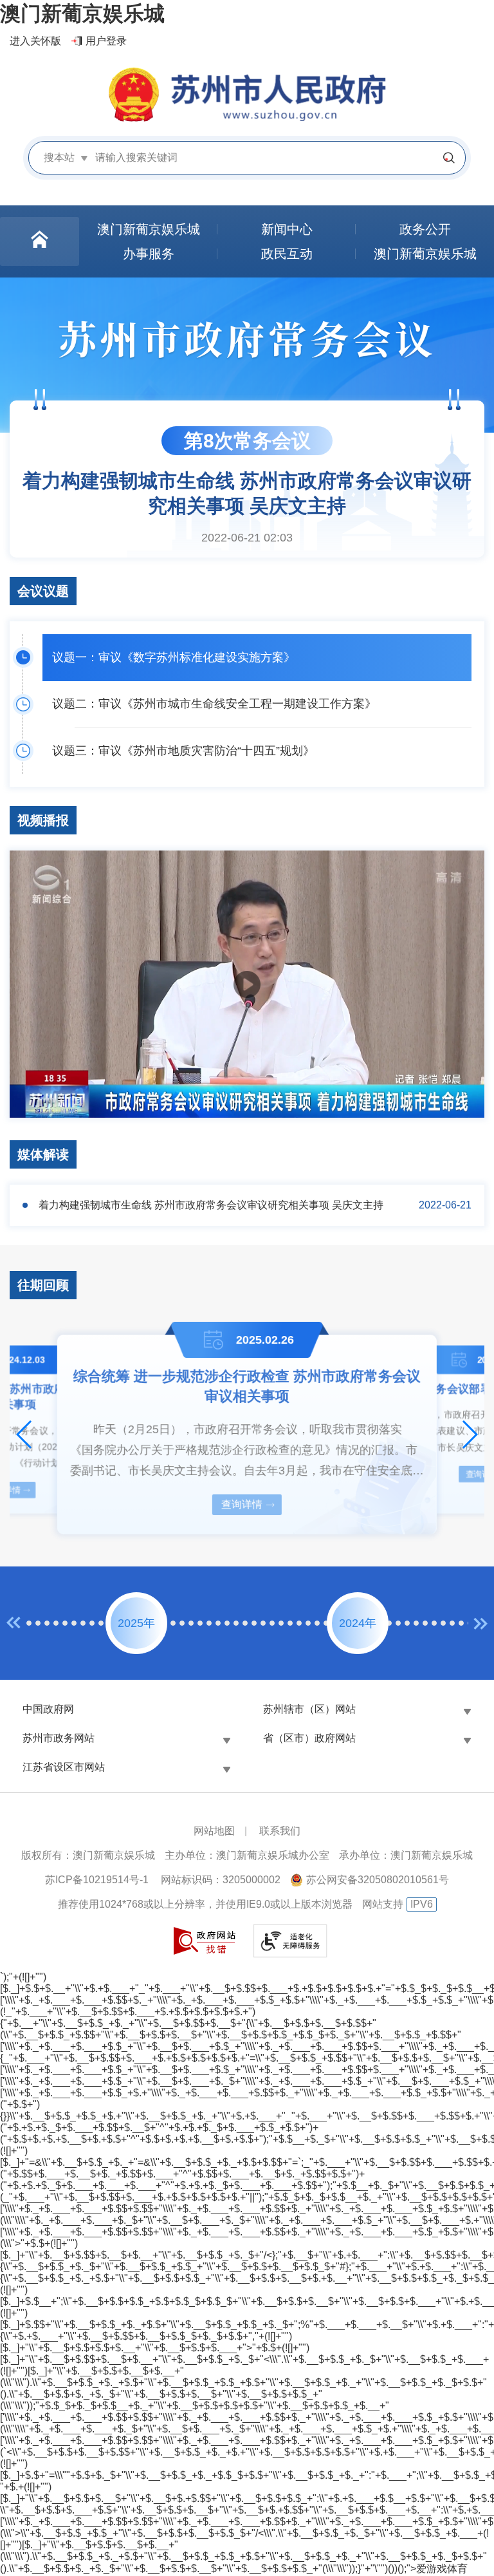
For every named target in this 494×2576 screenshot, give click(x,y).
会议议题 (43, 591)
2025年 (136, 1623)
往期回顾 (43, 1285)
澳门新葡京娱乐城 (82, 14)
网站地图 (214, 1831)
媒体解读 (43, 1154)
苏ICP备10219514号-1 (97, 1880)
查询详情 (242, 1504)
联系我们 (280, 1831)
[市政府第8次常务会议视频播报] (247, 984)
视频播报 (43, 820)
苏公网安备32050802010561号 (378, 1880)
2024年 (358, 1623)
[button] (25, 1434)
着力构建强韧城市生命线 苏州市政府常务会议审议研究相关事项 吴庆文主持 (211, 1205)
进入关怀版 (35, 41)
